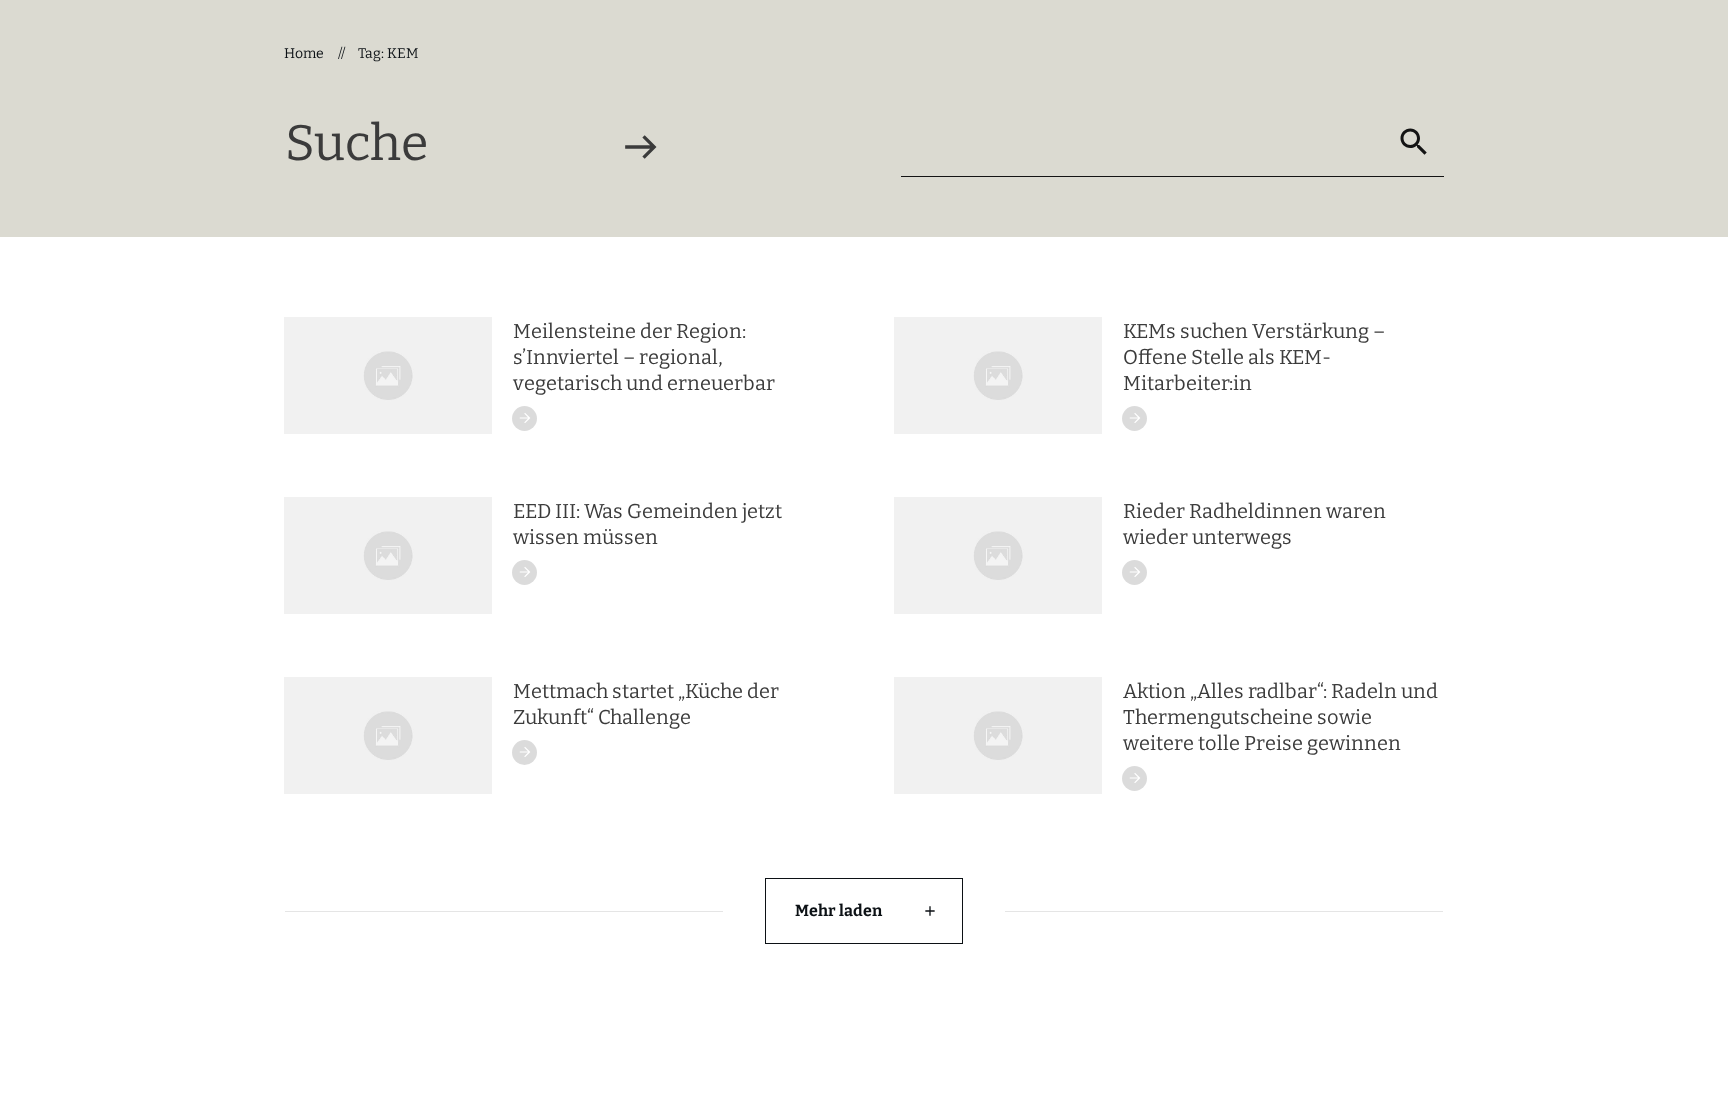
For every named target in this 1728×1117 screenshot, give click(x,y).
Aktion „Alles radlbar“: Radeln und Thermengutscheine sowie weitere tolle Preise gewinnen (1280, 717)
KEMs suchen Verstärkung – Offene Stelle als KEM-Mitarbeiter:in (1254, 357)
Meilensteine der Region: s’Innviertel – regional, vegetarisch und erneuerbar (644, 357)
